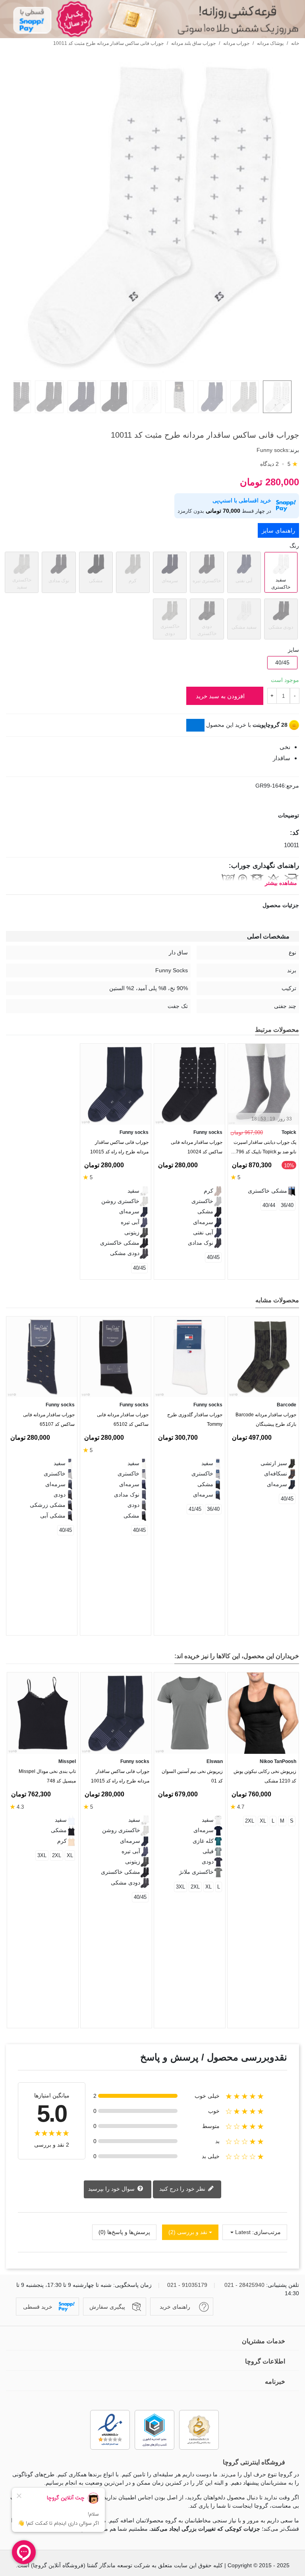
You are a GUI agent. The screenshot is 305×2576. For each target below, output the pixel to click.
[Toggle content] (195, 725)
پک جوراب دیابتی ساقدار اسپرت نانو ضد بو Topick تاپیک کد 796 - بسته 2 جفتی (265, 1149)
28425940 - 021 (244, 2285)
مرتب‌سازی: (266, 2232)
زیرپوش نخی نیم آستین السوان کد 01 (192, 1776)
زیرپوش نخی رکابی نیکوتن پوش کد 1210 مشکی (265, 1776)
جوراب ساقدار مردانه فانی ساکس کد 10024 (197, 1147)
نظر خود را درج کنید (183, 2189)
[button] (25, 1302)
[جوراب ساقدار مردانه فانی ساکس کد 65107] (42, 1357)
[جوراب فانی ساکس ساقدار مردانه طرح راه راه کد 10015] (116, 1084)
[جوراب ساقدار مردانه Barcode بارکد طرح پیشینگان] (263, 1357)
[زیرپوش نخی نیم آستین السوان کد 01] (190, 1713)
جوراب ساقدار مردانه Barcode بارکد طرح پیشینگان (266, 1419)
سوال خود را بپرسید (112, 2189)
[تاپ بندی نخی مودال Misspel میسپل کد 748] (43, 1713)
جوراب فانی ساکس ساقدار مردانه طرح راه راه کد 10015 (119, 1147)
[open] (152, 816)
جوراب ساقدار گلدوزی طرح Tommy (195, 1419)
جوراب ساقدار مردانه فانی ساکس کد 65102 (123, 1419)
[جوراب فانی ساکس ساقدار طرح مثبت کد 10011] (152, 370)
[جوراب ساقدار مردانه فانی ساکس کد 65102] (116, 1357)
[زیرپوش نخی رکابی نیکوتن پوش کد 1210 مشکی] (263, 1713)
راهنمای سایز (278, 530)
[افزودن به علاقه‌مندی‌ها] (295, 420)
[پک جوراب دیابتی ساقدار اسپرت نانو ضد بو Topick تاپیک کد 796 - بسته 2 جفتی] (263, 1084)
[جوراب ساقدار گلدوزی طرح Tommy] (189, 1357)
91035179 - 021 (187, 2285)
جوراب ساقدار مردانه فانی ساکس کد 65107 (49, 1419)
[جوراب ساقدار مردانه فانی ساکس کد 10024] (189, 1084)
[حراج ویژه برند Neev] (152, 19)
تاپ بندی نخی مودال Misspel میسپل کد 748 (47, 1776)
